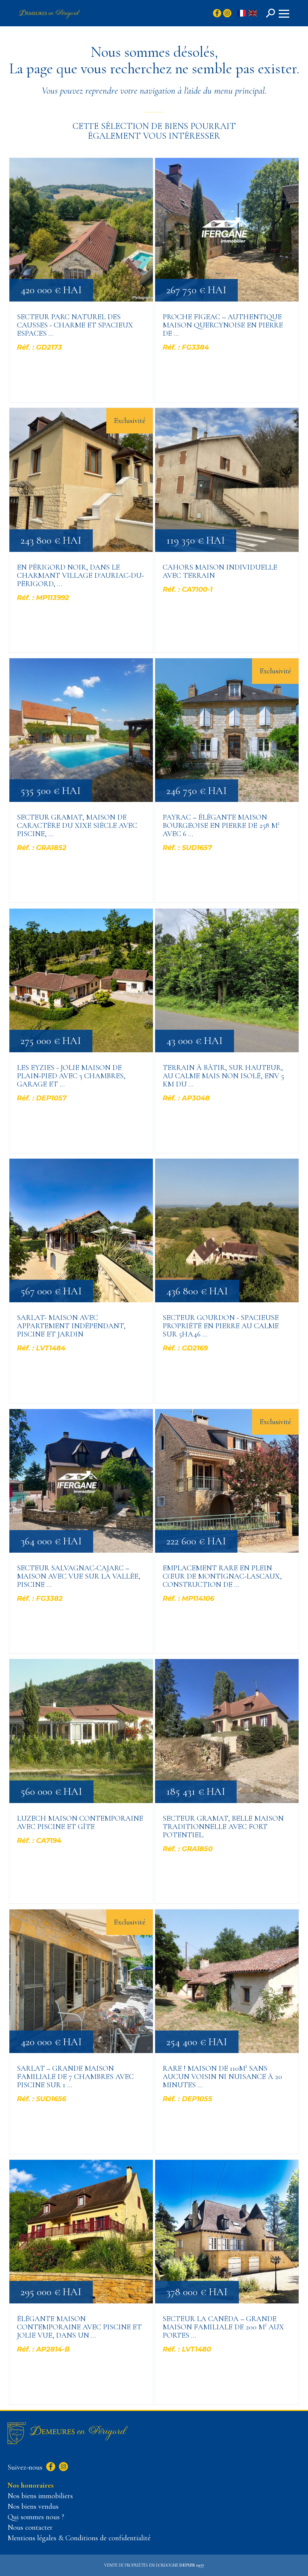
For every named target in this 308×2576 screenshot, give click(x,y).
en (253, 14)
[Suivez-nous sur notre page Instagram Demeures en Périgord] (63, 2467)
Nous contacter (30, 2528)
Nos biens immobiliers (40, 2496)
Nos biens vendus (33, 2506)
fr (242, 14)
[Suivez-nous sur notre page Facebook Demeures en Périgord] (50, 2467)
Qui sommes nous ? (36, 2517)
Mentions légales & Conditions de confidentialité (79, 2538)
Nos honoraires (31, 2485)
